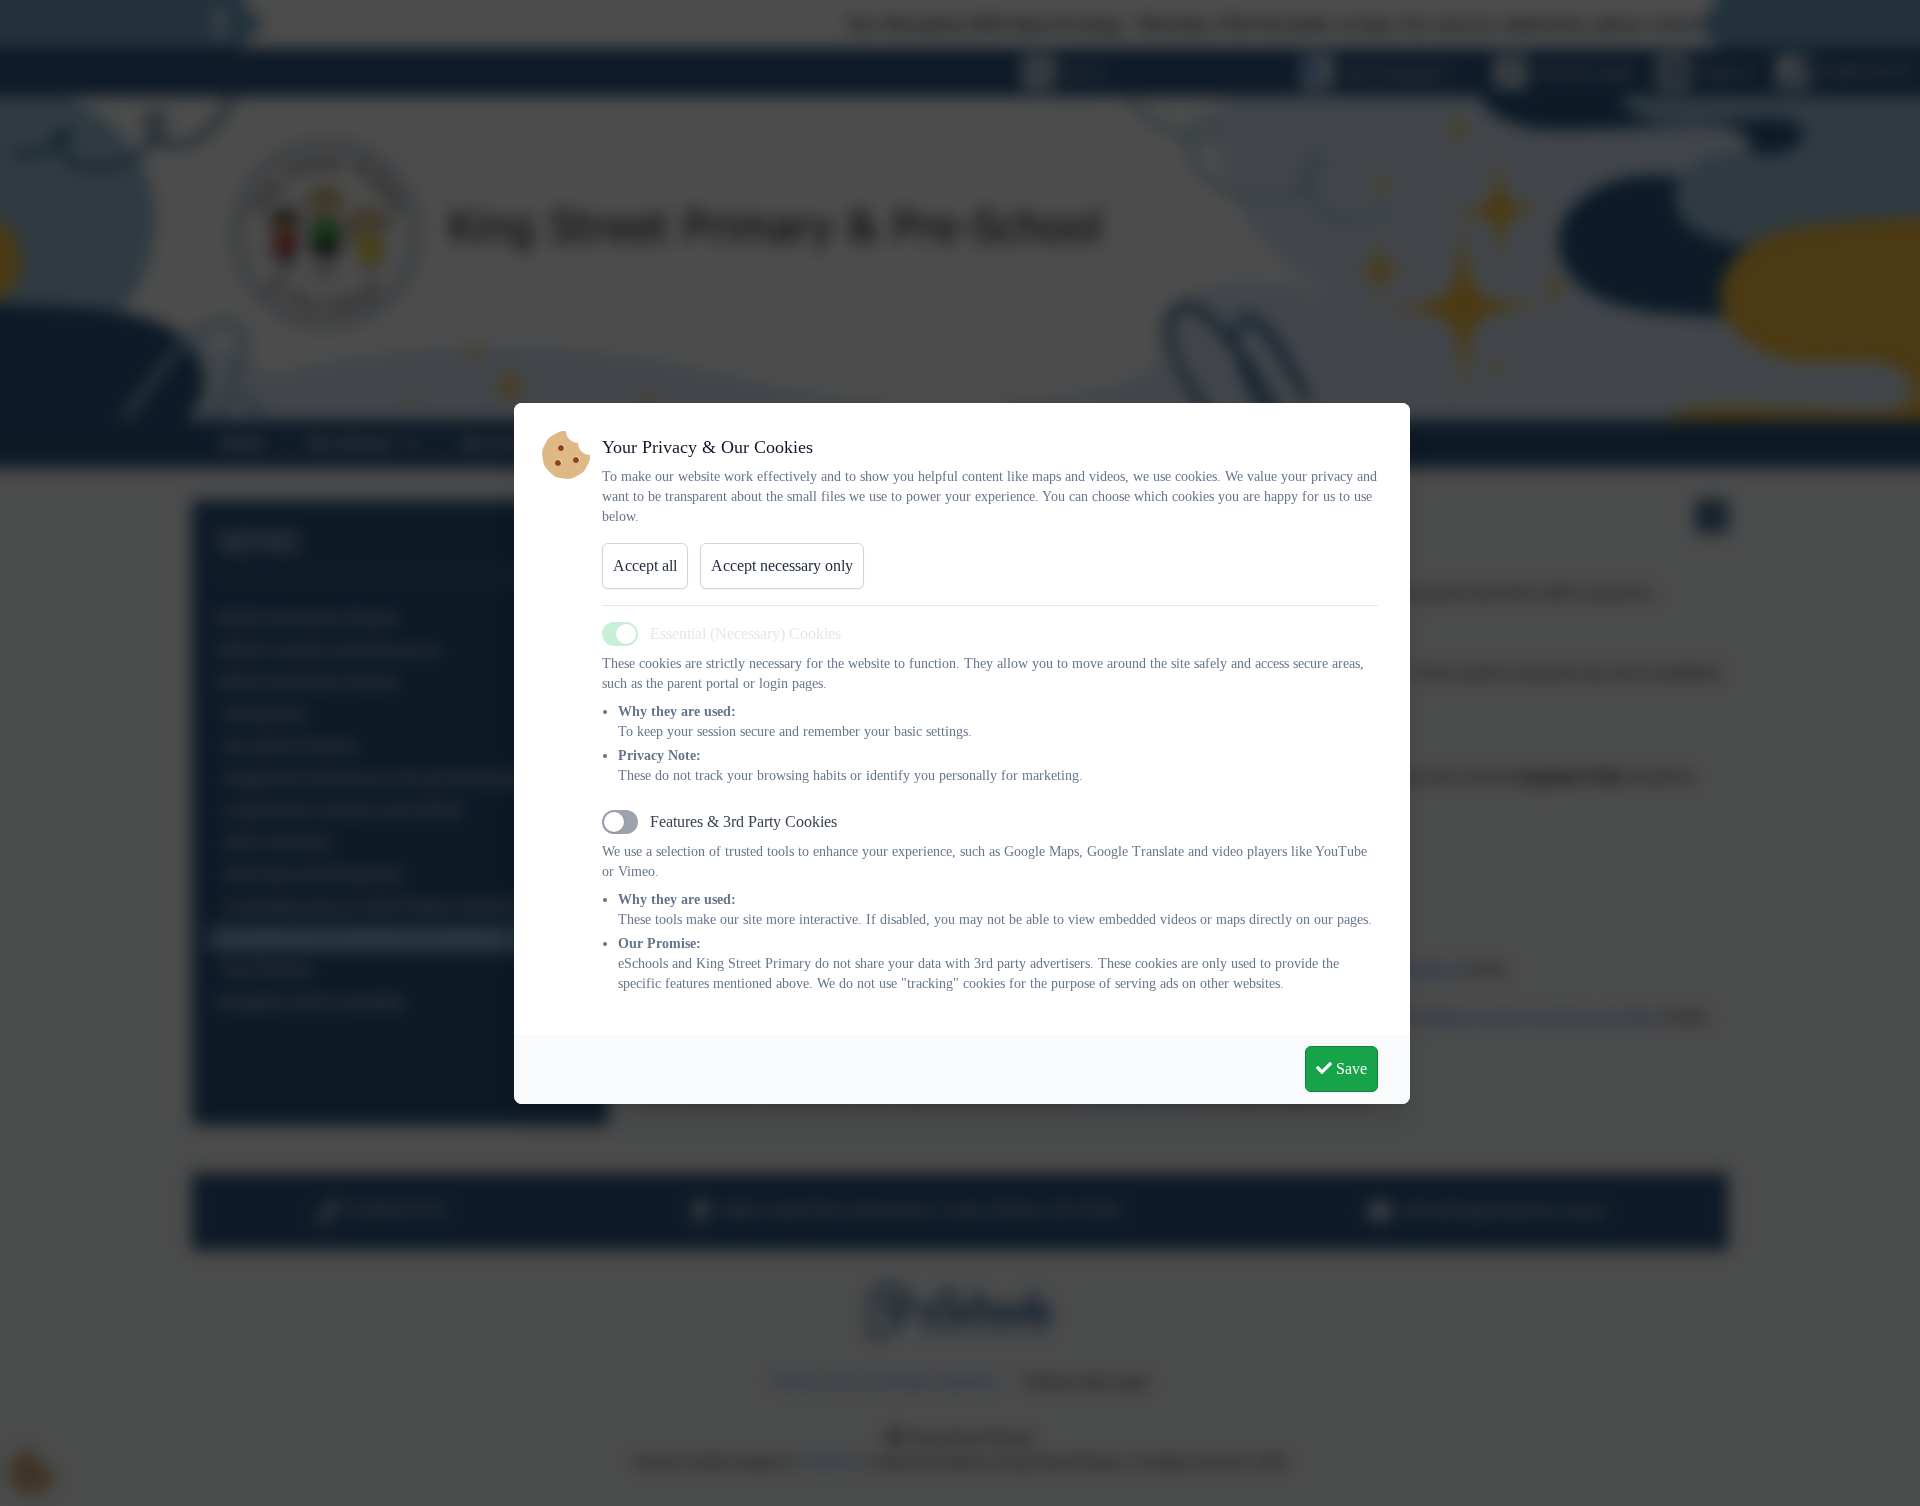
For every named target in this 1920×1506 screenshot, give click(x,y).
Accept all (645, 565)
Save (1349, 1068)
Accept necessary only (782, 565)
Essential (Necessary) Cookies (745, 633)
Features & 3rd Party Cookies (743, 821)
